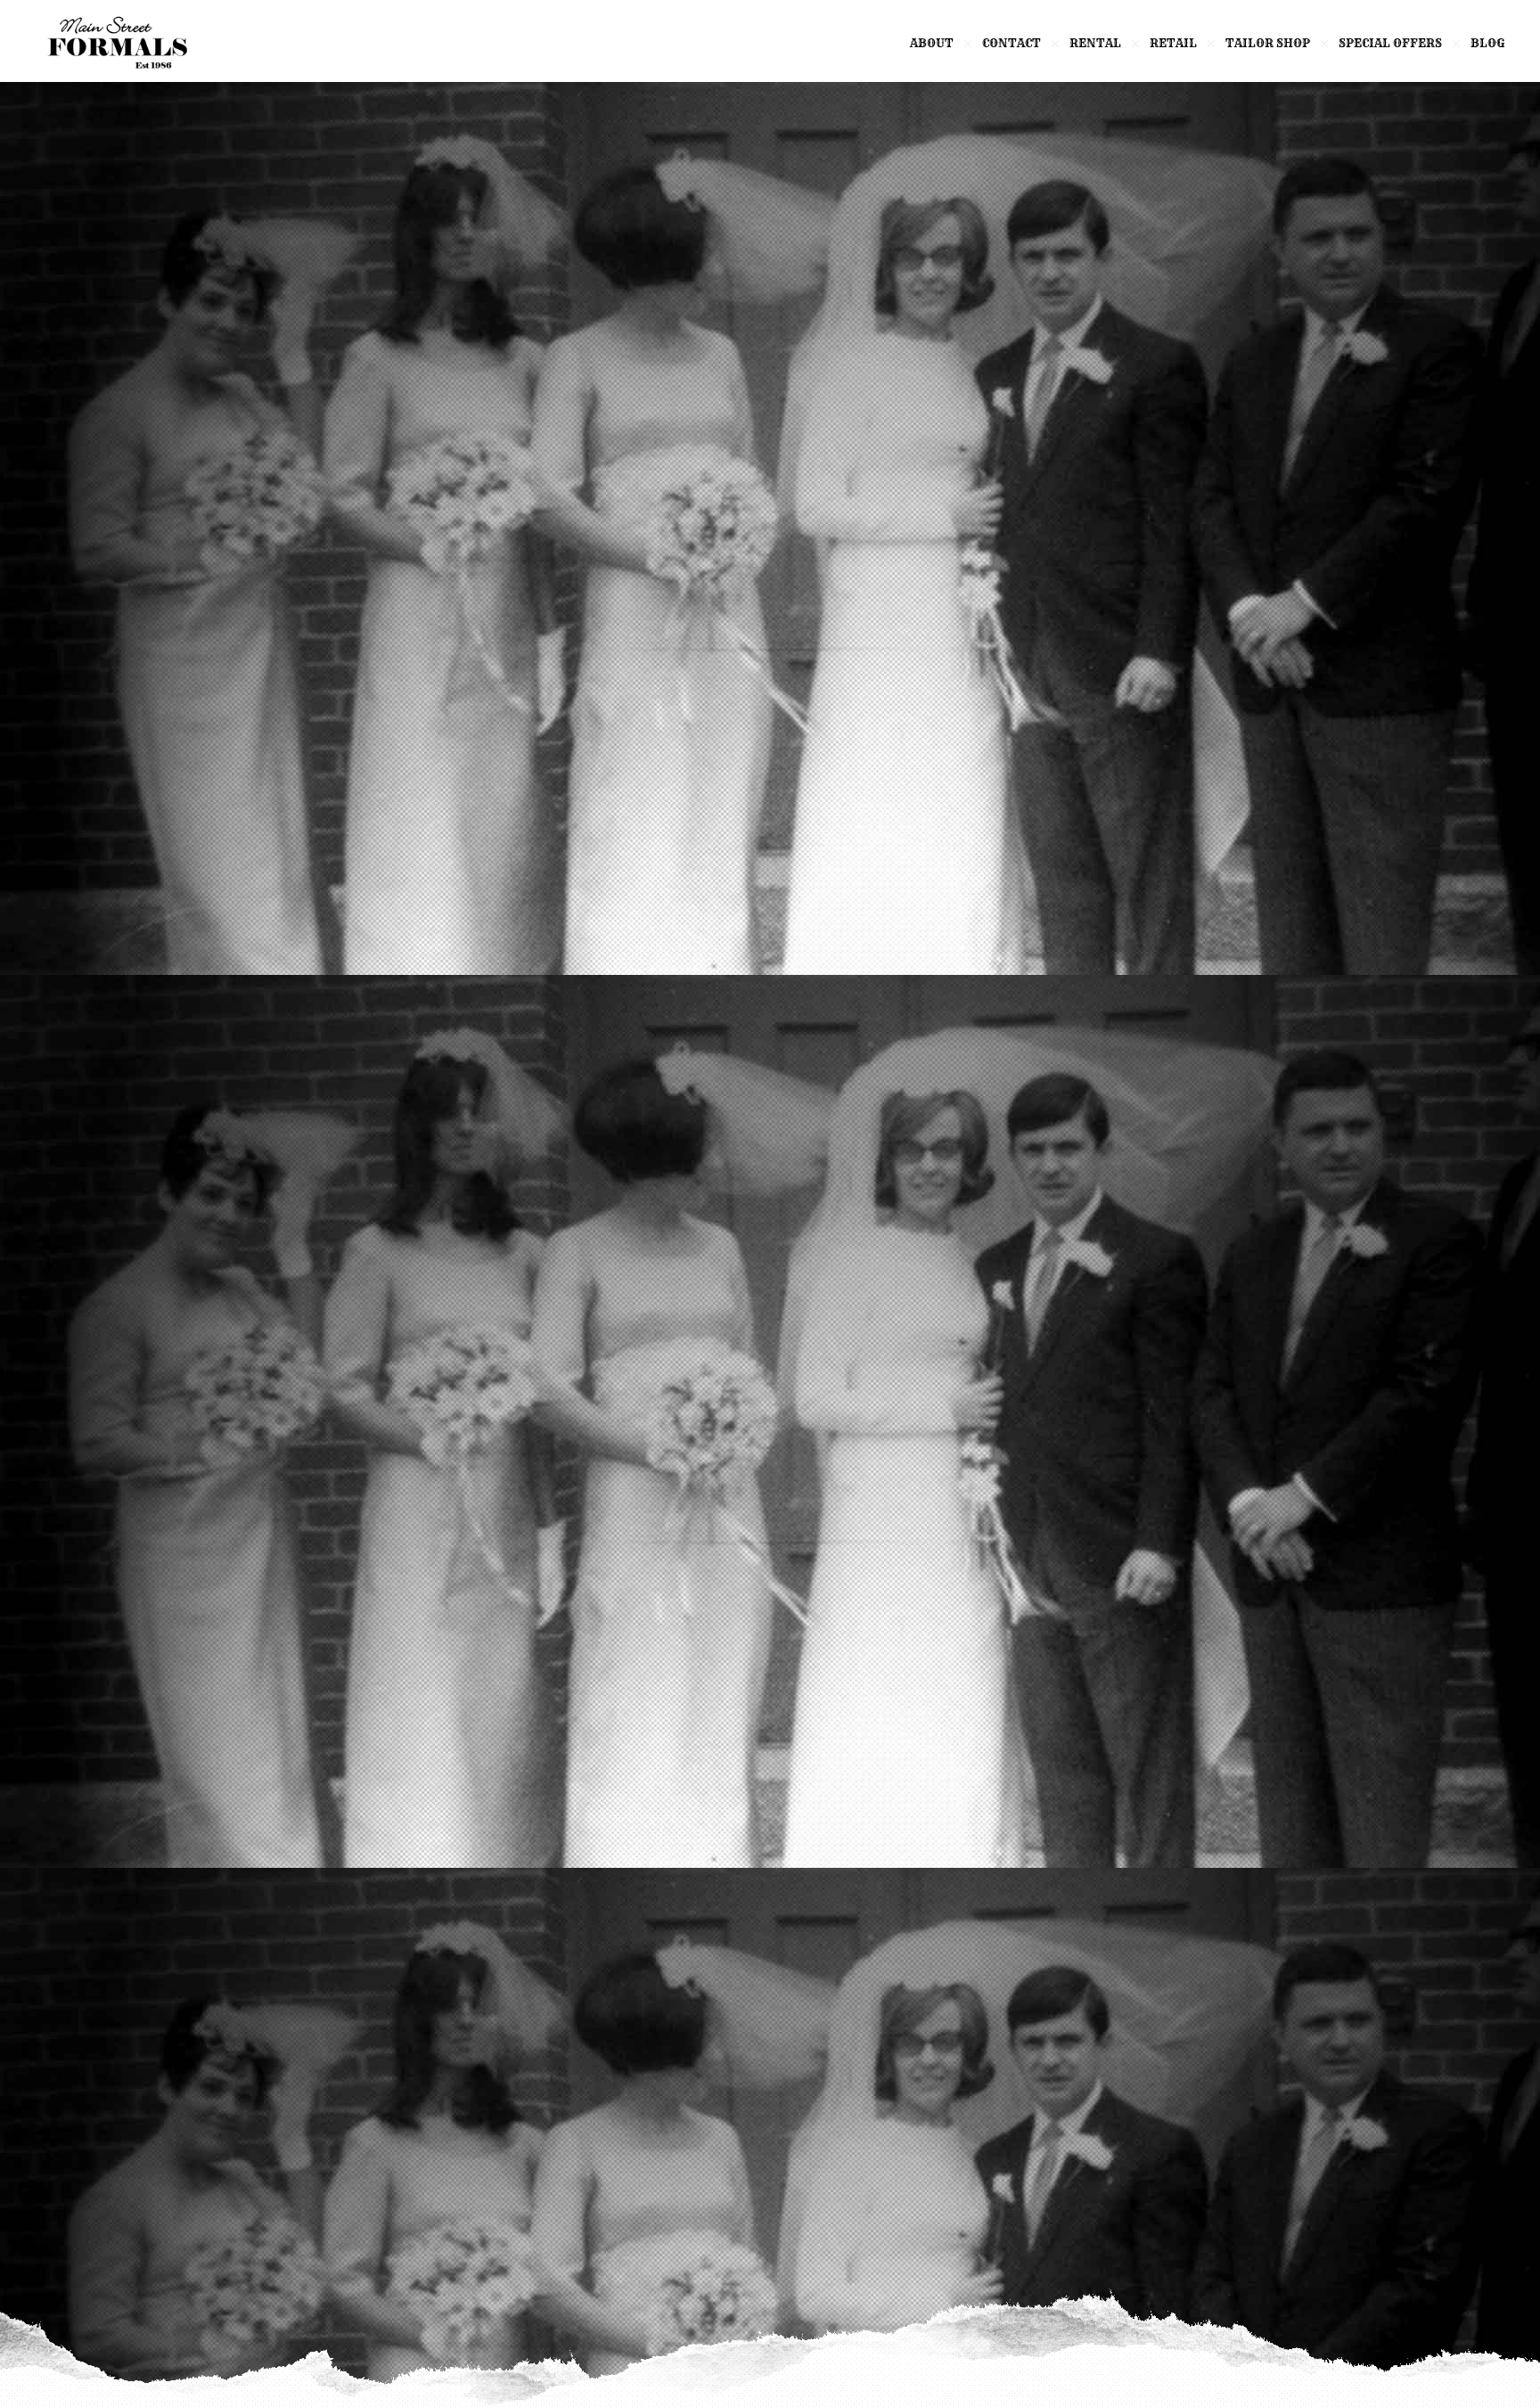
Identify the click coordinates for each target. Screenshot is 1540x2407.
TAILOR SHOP (1268, 43)
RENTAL (1095, 43)
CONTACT (1012, 43)
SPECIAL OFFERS (1390, 43)
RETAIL (1173, 43)
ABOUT (932, 43)
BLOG (1487, 43)
